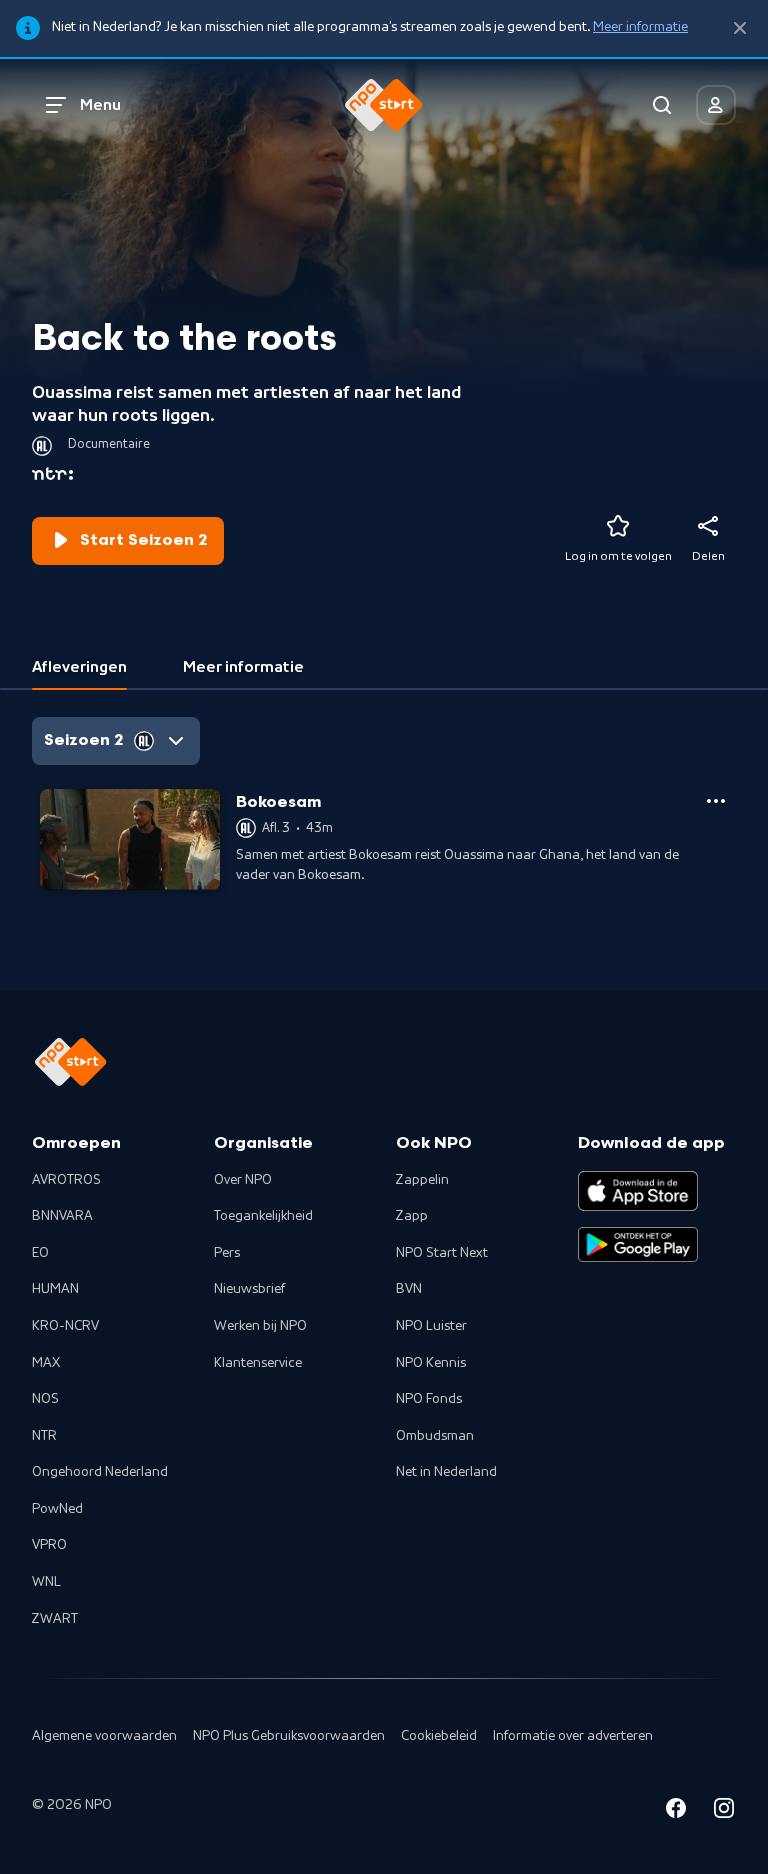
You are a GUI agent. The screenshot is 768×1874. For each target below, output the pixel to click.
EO (40, 1253)
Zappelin (422, 1180)
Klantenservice (258, 1363)
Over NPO (243, 1180)
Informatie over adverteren (573, 1736)
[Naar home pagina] (384, 105)
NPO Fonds (429, 1399)
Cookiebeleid (439, 1736)
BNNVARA (62, 1216)
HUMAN (55, 1289)
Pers (227, 1253)
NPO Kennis (431, 1363)
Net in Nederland (446, 1472)
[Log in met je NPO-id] (716, 105)
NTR (44, 1436)
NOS (45, 1399)
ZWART (55, 1619)
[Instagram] (724, 1811)
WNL (46, 1582)
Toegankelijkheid (263, 1216)
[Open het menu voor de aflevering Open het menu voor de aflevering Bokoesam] (716, 801)
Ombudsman (435, 1436)
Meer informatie (640, 27)
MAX (46, 1363)
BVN (409, 1289)
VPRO (49, 1545)
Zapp (412, 1216)
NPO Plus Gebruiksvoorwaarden (289, 1736)
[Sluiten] (740, 28)
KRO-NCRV (65, 1326)
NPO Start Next (442, 1253)
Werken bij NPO (260, 1326)
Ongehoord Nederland (100, 1472)
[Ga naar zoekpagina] (662, 105)
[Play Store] (638, 1245)
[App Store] (638, 1191)
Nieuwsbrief (249, 1289)
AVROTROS (66, 1180)
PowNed (57, 1509)
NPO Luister (431, 1326)
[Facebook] (676, 1811)
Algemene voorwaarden (104, 1736)
